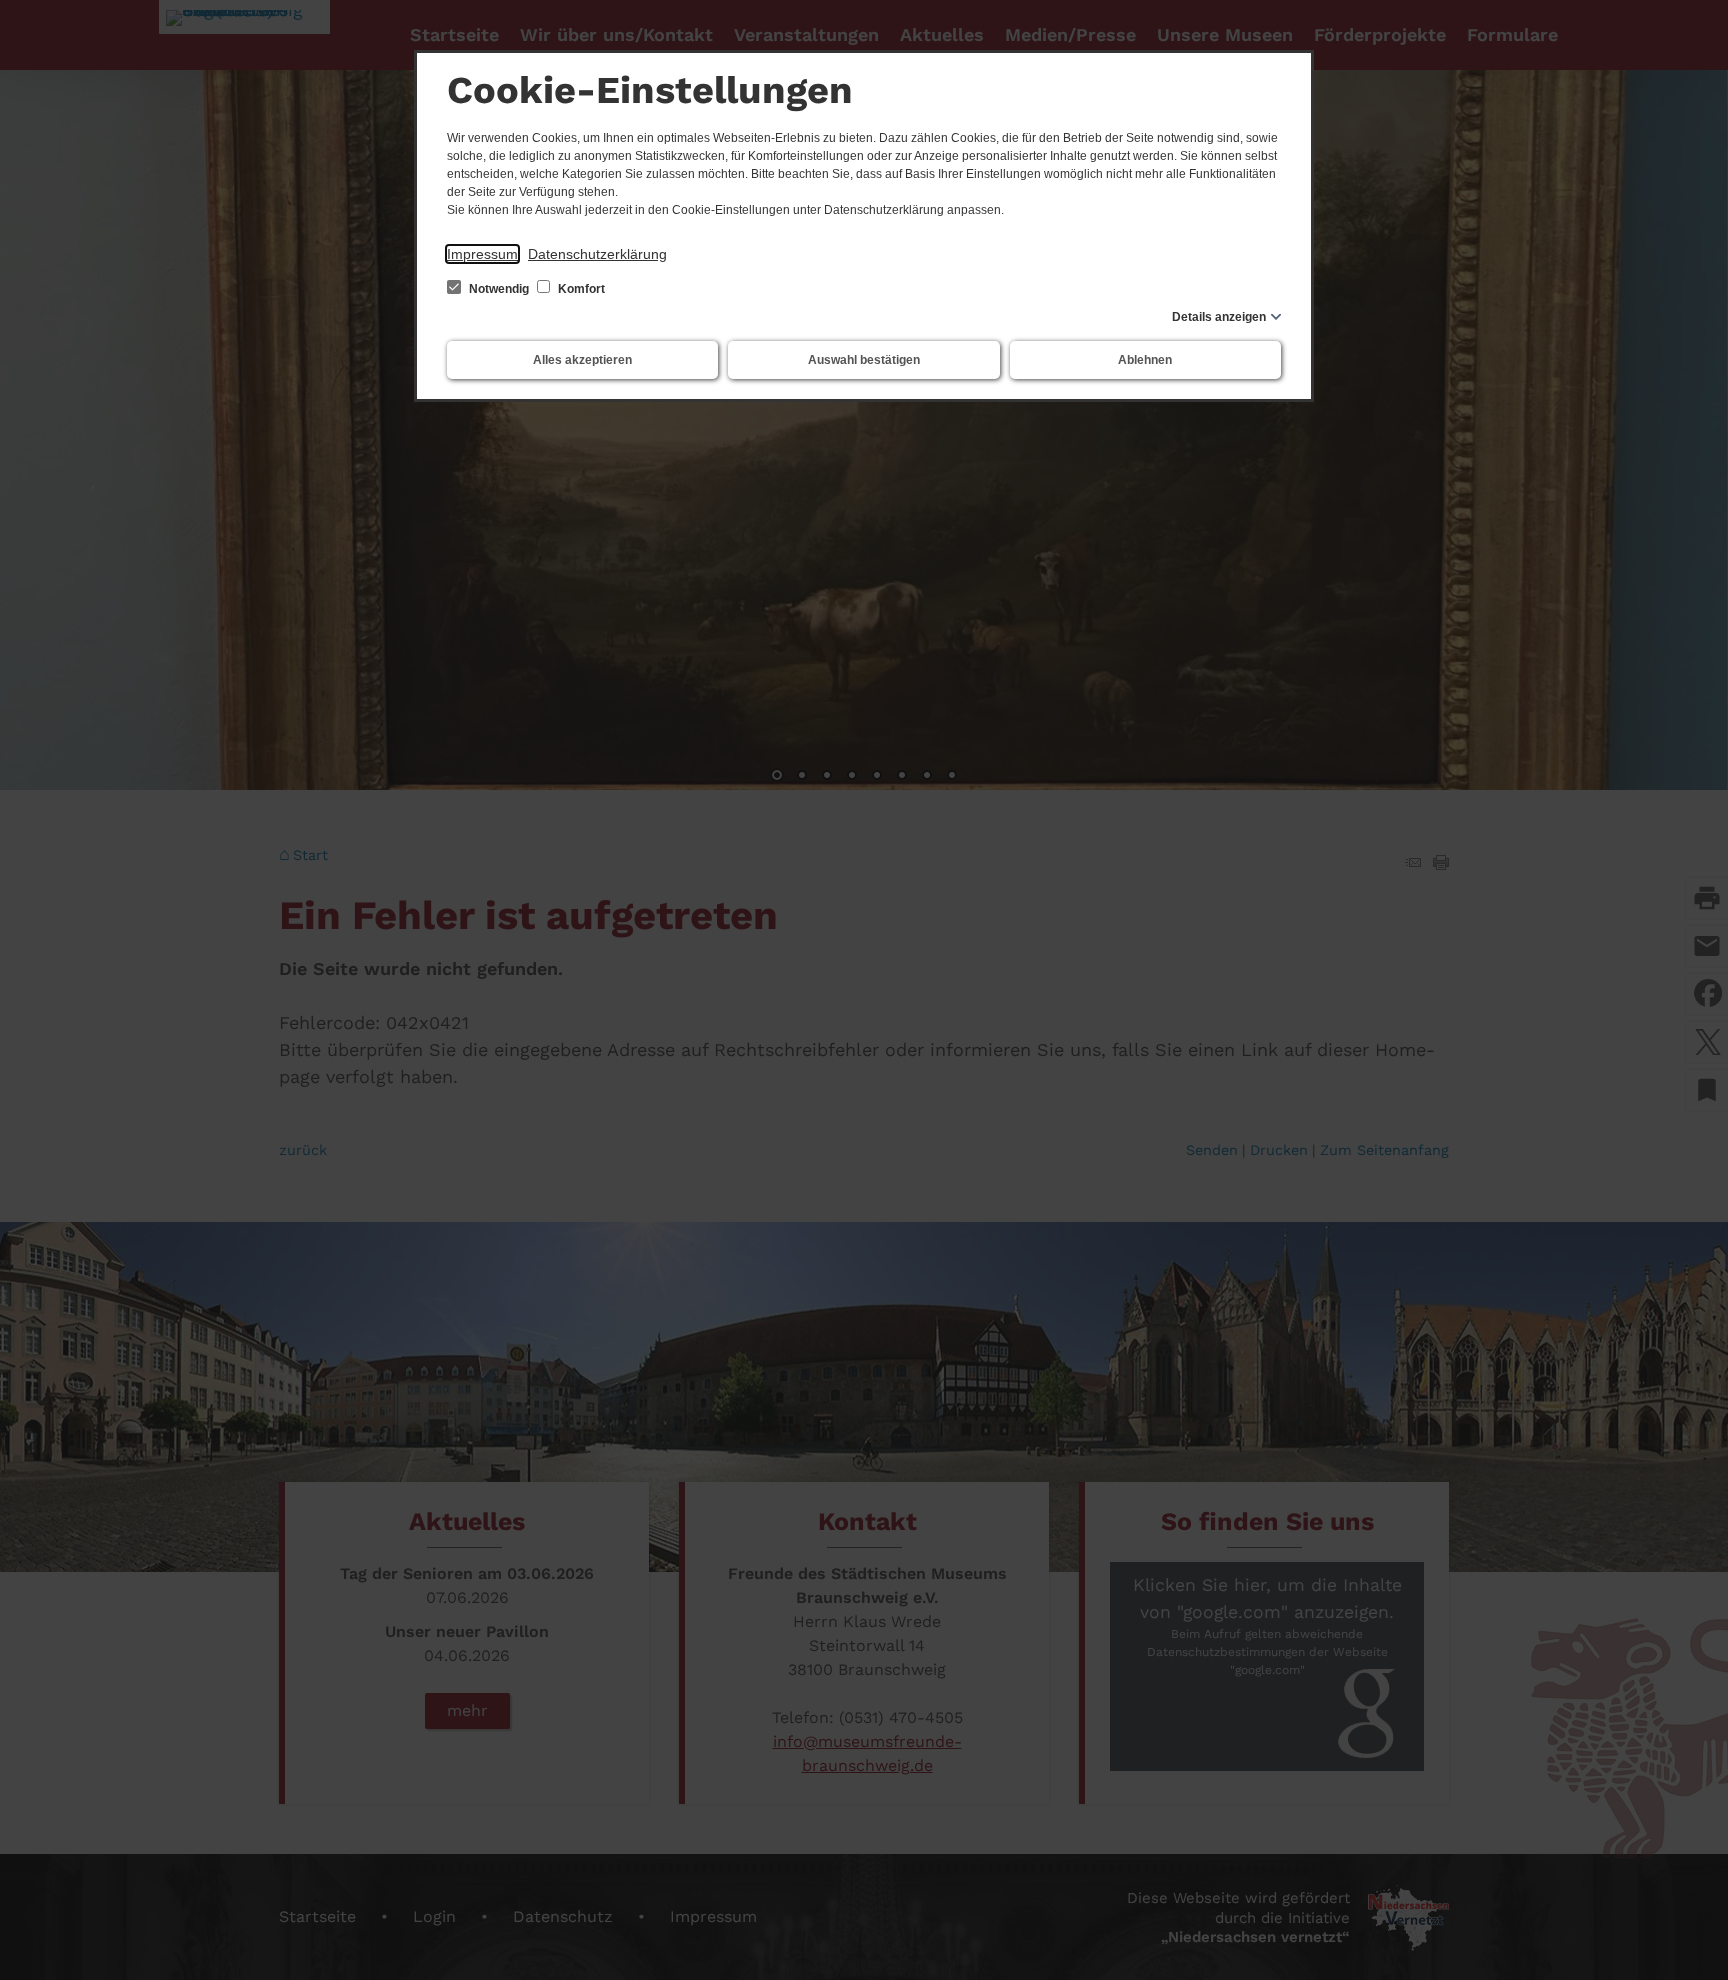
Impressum (482, 254)
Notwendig (499, 289)
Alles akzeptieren (582, 360)
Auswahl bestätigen (864, 360)
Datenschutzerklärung (597, 254)
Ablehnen (1145, 360)
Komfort (580, 289)
